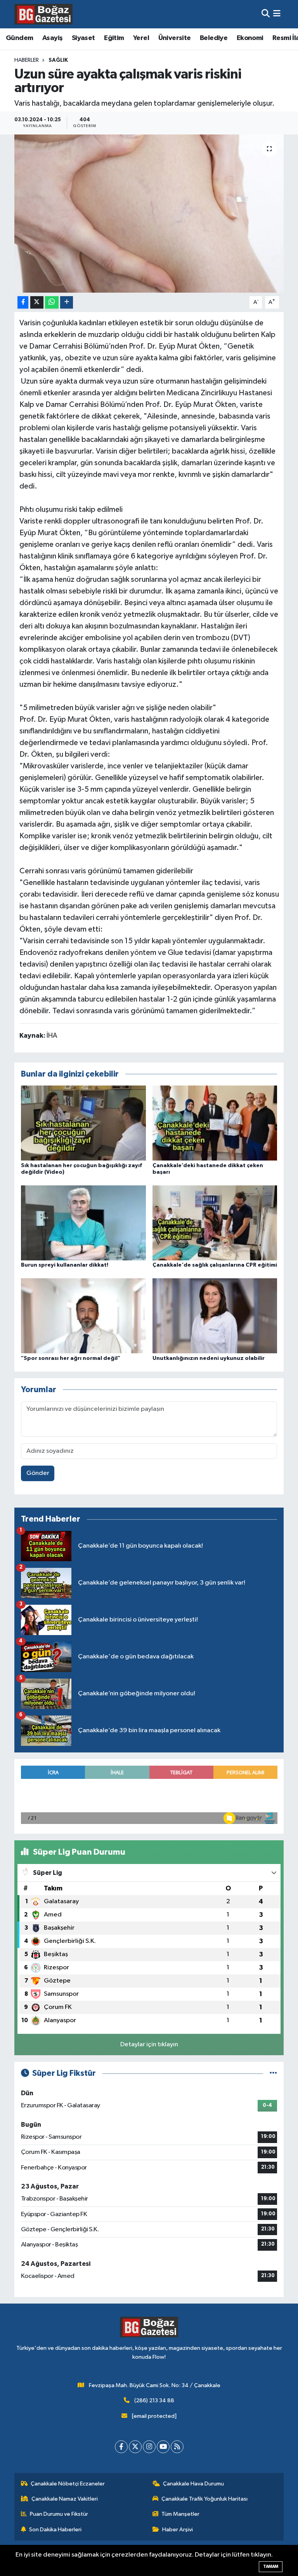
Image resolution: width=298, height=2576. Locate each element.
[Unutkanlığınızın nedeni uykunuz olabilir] (215, 1316)
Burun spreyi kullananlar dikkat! (65, 1265)
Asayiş (52, 38)
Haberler (27, 60)
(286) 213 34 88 (154, 2401)
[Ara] (266, 14)
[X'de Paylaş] (37, 303)
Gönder (38, 1473)
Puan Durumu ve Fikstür (59, 2514)
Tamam (271, 2566)
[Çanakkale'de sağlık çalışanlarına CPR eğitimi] (215, 1223)
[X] (135, 2447)
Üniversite (175, 38)
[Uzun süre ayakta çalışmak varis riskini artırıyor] (149, 214)
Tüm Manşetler (180, 2514)
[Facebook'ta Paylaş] (23, 303)
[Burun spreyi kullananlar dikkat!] (83, 1223)
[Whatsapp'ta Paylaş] (52, 303)
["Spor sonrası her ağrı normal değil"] (83, 1316)
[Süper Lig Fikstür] (273, 2073)
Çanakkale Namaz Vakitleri (65, 2499)
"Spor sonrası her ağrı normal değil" (71, 1358)
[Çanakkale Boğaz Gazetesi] (43, 14)
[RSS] (177, 2447)
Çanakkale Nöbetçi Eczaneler (68, 2484)
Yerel (141, 38)
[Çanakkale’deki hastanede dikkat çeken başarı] (215, 1123)
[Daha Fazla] (67, 303)
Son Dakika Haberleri (55, 2530)
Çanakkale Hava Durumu (193, 2484)
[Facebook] (121, 2447)
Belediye (214, 38)
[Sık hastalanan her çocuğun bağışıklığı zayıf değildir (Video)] (83, 1123)
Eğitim (114, 38)
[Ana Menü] (277, 14)
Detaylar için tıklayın (149, 2045)
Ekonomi (250, 38)
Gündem (19, 38)
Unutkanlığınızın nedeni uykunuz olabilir (209, 1358)
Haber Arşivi (178, 2530)
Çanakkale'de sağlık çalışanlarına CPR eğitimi (215, 1265)
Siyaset (83, 38)
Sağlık (58, 60)
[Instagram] (149, 2447)
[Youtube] (163, 2447)
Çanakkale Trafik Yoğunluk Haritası (204, 2499)
